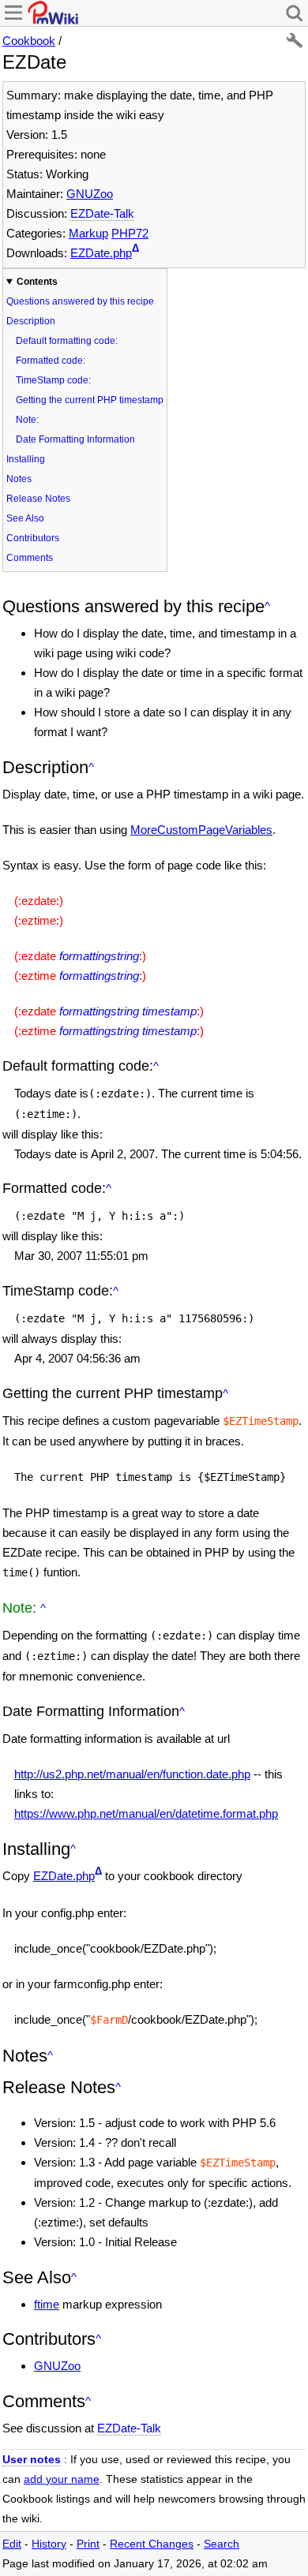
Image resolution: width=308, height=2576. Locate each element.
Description (31, 321)
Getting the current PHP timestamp (90, 400)
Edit (12, 2544)
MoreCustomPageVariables (201, 830)
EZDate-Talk (102, 213)
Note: (27, 420)
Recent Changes (152, 2544)
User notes (32, 2460)
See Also (25, 518)
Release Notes (38, 499)
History (49, 2544)
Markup (88, 233)
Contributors (33, 538)
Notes (19, 479)
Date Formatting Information (75, 439)
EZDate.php (101, 253)
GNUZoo (90, 194)
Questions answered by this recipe (80, 301)
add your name (62, 2479)
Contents (37, 282)
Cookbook (29, 41)
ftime (47, 2304)
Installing (26, 459)
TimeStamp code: (53, 380)
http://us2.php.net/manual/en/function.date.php (132, 1774)
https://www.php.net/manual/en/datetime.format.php (146, 1813)
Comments (30, 558)
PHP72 (130, 233)
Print (88, 2544)
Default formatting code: (67, 341)
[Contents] (267, 606)
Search (222, 2544)
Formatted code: (51, 361)
